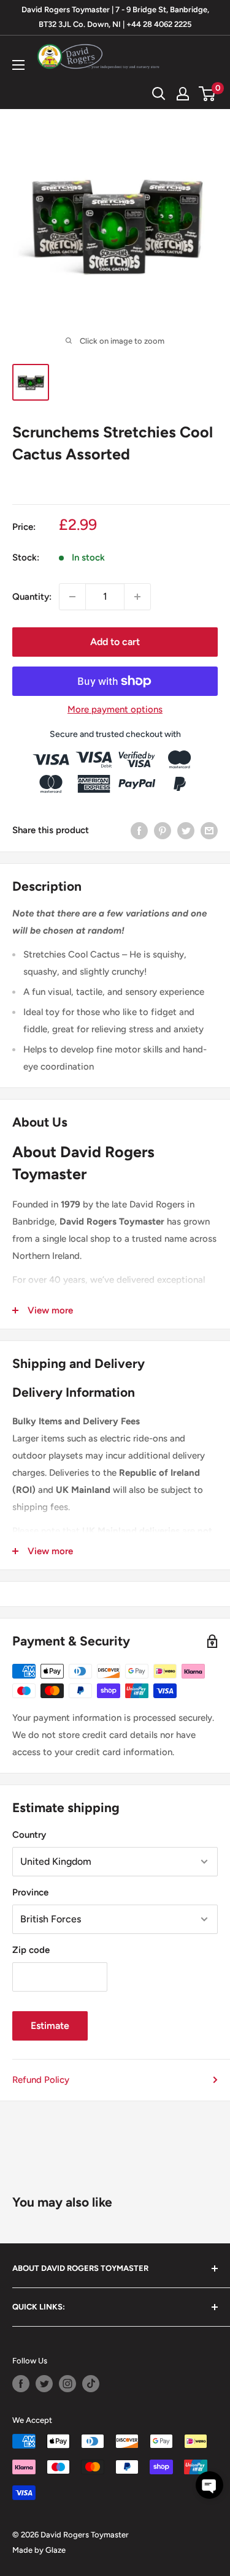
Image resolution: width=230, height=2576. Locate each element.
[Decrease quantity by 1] (72, 597)
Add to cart (115, 642)
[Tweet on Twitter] (186, 830)
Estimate (50, 2026)
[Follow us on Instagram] (67, 2384)
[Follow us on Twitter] (44, 2384)
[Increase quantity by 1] (137, 597)
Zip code (31, 1950)
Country (29, 1835)
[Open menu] (18, 65)
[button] (209, 2485)
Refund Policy (41, 2080)
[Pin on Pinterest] (163, 830)
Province (30, 1892)
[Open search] (159, 94)
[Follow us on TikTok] (91, 2384)
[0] (208, 94)
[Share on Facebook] (139, 830)
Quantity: (32, 597)
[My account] (183, 94)
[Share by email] (209, 830)
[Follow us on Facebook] (21, 2384)
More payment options (115, 709)
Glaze (56, 2550)
